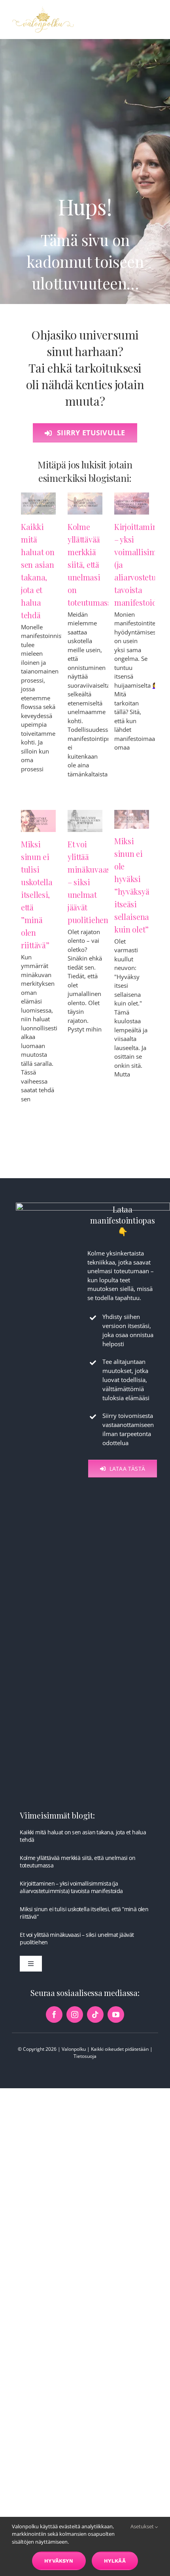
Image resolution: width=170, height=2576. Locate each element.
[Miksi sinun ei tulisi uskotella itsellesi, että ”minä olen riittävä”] (38, 821)
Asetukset (143, 2526)
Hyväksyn (59, 2561)
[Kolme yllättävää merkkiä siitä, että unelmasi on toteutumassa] (85, 503)
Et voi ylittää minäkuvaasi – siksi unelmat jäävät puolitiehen (77, 1938)
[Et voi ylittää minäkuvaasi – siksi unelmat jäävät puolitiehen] (85, 821)
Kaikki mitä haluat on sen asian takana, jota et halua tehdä (83, 1836)
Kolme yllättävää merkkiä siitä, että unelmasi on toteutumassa (91, 564)
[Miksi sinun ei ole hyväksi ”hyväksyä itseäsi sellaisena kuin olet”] (132, 819)
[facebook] (54, 2015)
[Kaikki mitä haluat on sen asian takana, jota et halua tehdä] (38, 503)
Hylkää (115, 2561)
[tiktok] (95, 2015)
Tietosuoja (85, 2056)
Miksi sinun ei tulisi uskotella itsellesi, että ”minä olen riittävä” (37, 894)
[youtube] (116, 2015)
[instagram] (75, 2015)
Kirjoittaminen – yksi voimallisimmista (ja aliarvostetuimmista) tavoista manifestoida (71, 1887)
